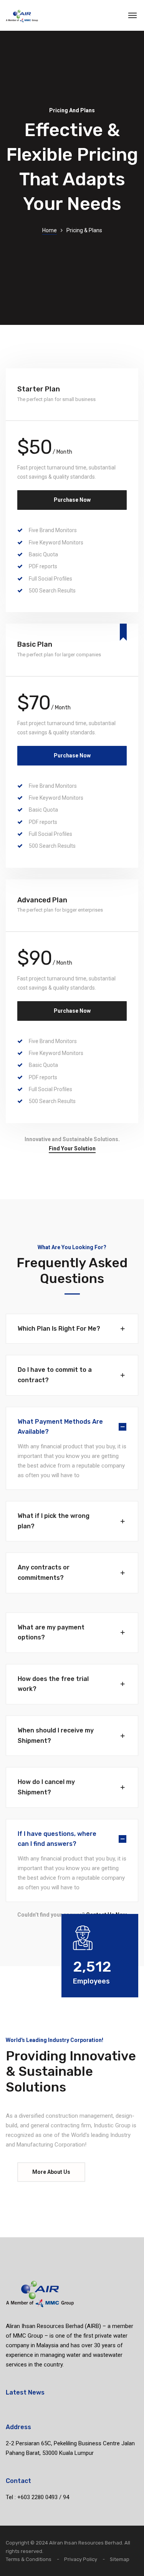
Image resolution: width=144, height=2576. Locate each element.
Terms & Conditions (29, 2559)
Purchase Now (72, 500)
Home (50, 230)
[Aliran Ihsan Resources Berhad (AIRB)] (22, 15)
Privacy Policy (81, 2559)
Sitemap (120, 2559)
